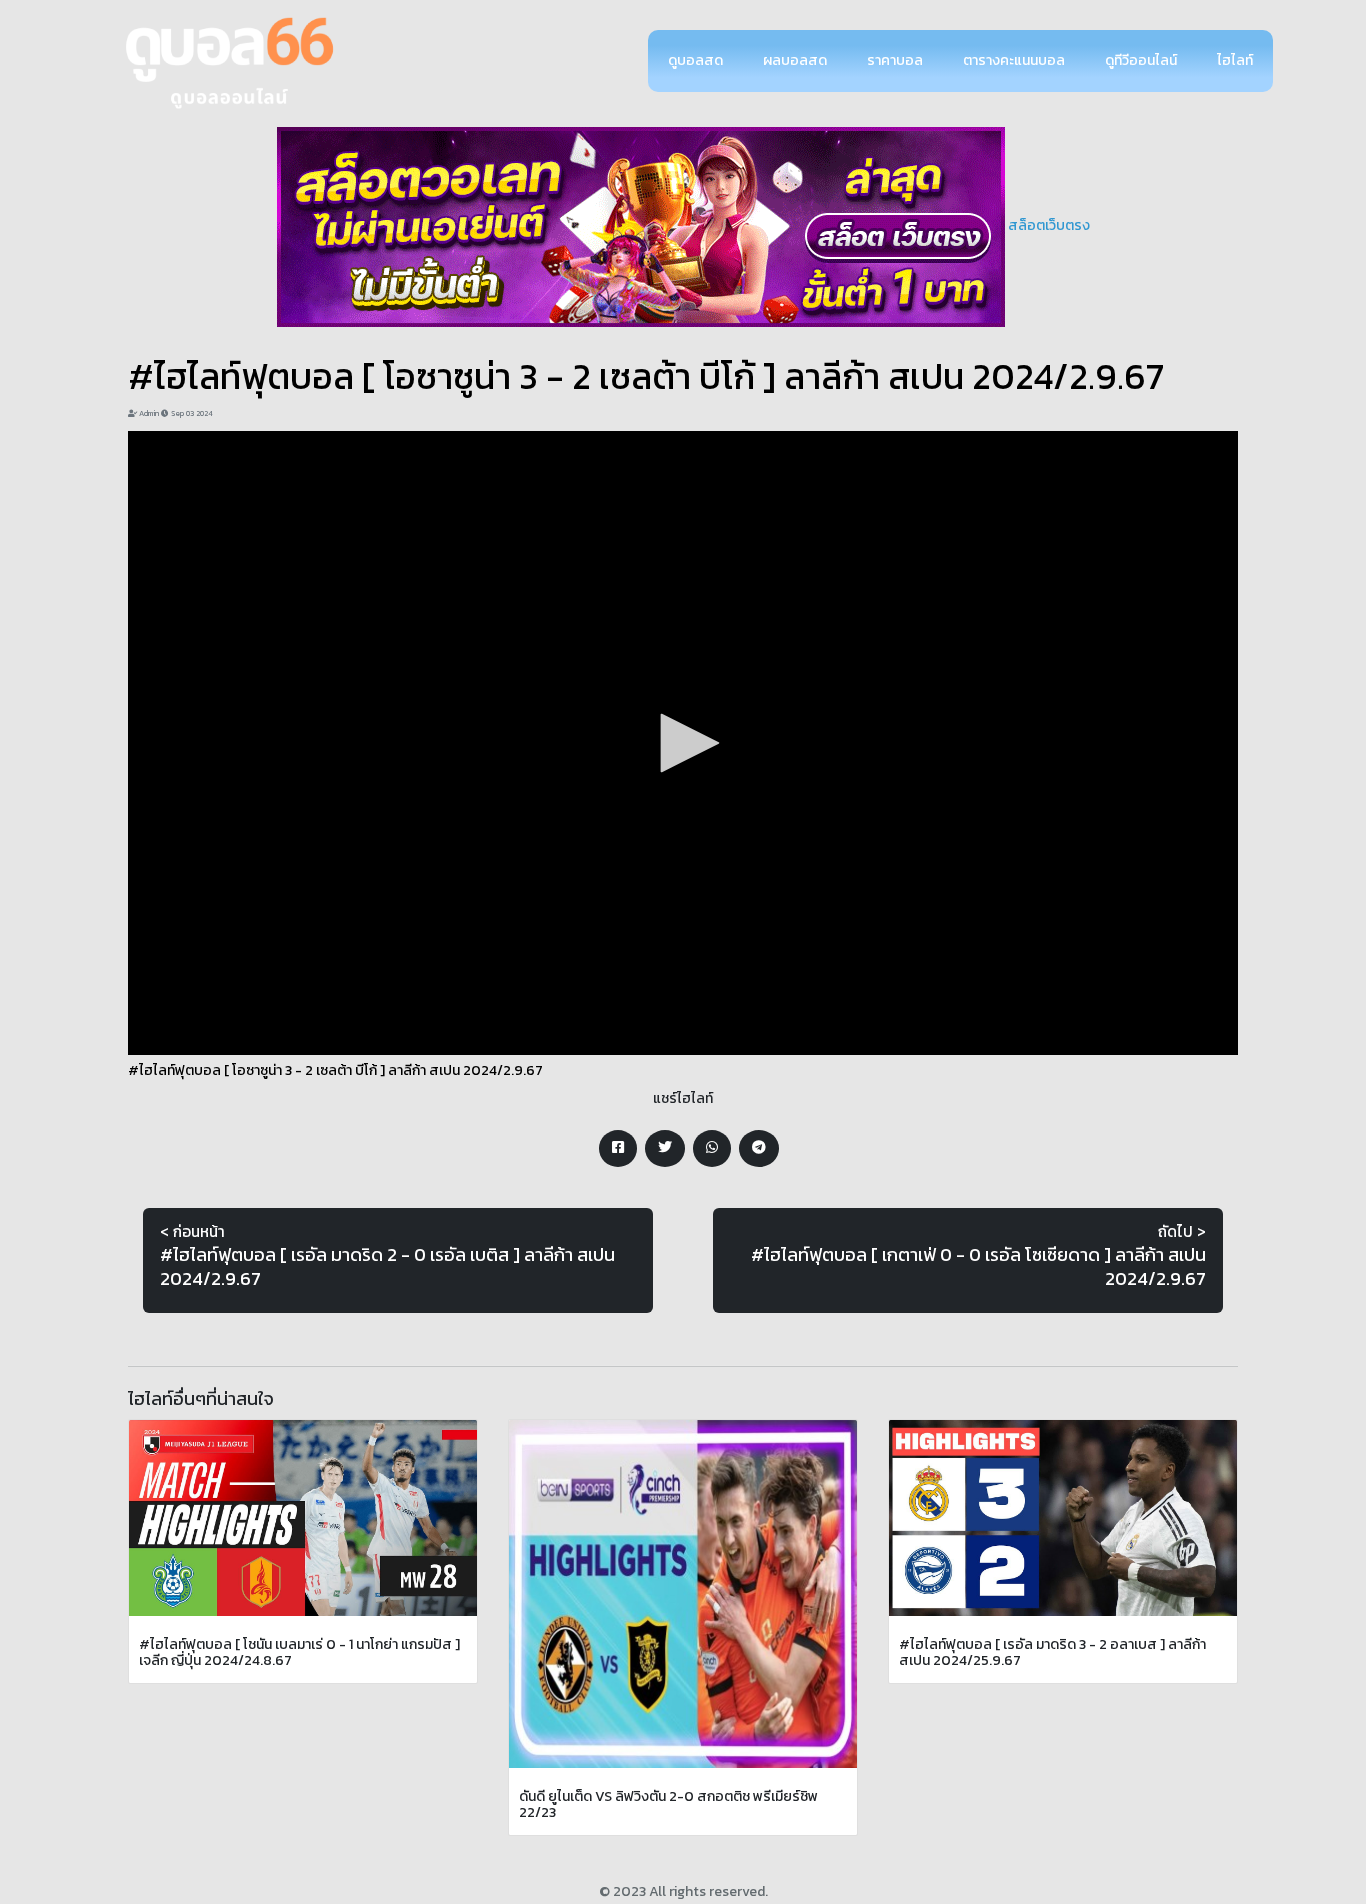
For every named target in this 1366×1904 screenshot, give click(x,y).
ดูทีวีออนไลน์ (1141, 60)
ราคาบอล (895, 60)
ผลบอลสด (795, 60)
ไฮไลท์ (1235, 60)
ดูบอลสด (695, 60)
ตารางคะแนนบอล (1014, 60)
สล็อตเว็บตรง (1049, 225)
